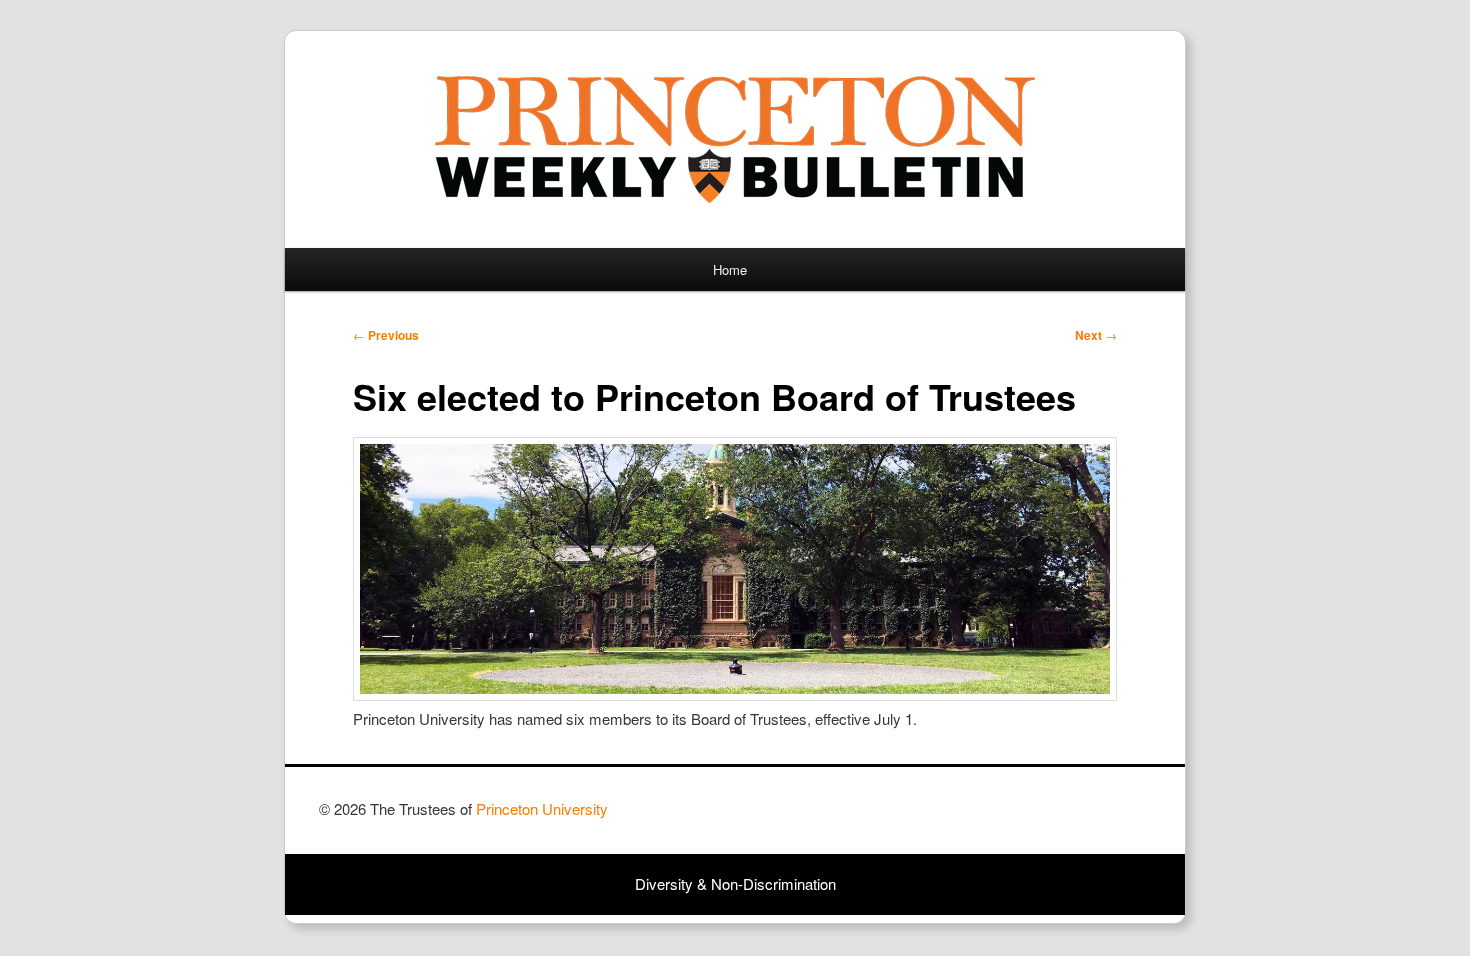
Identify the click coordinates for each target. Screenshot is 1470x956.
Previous (386, 335)
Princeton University (1077, 818)
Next (1096, 335)
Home (730, 269)
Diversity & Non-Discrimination (735, 883)
